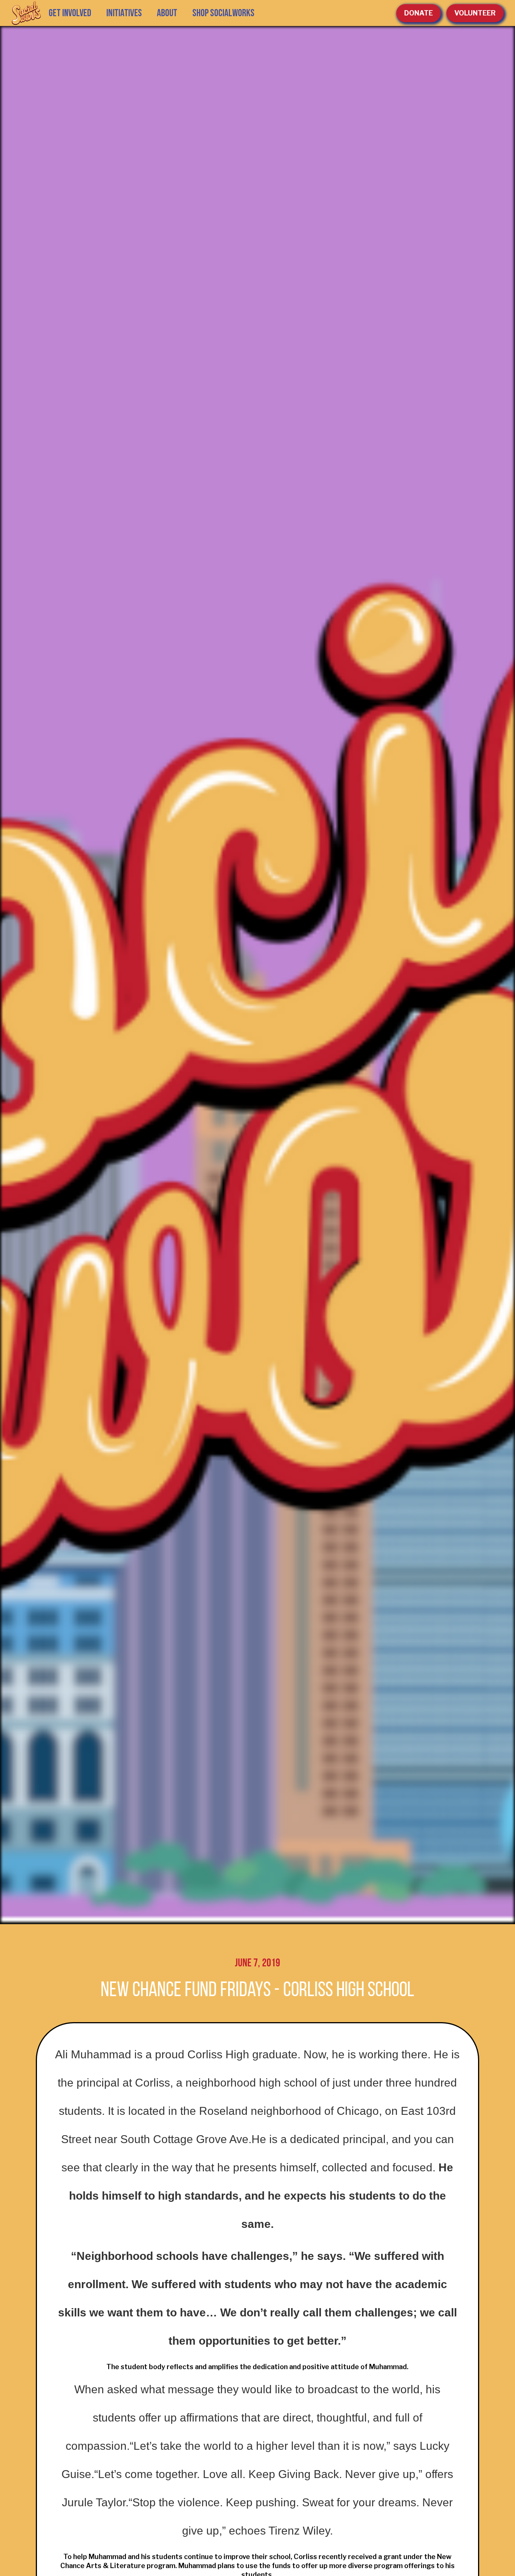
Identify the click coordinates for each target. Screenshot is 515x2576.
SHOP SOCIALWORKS (223, 13)
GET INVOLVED (70, 13)
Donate (418, 13)
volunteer (475, 13)
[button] (124, 13)
